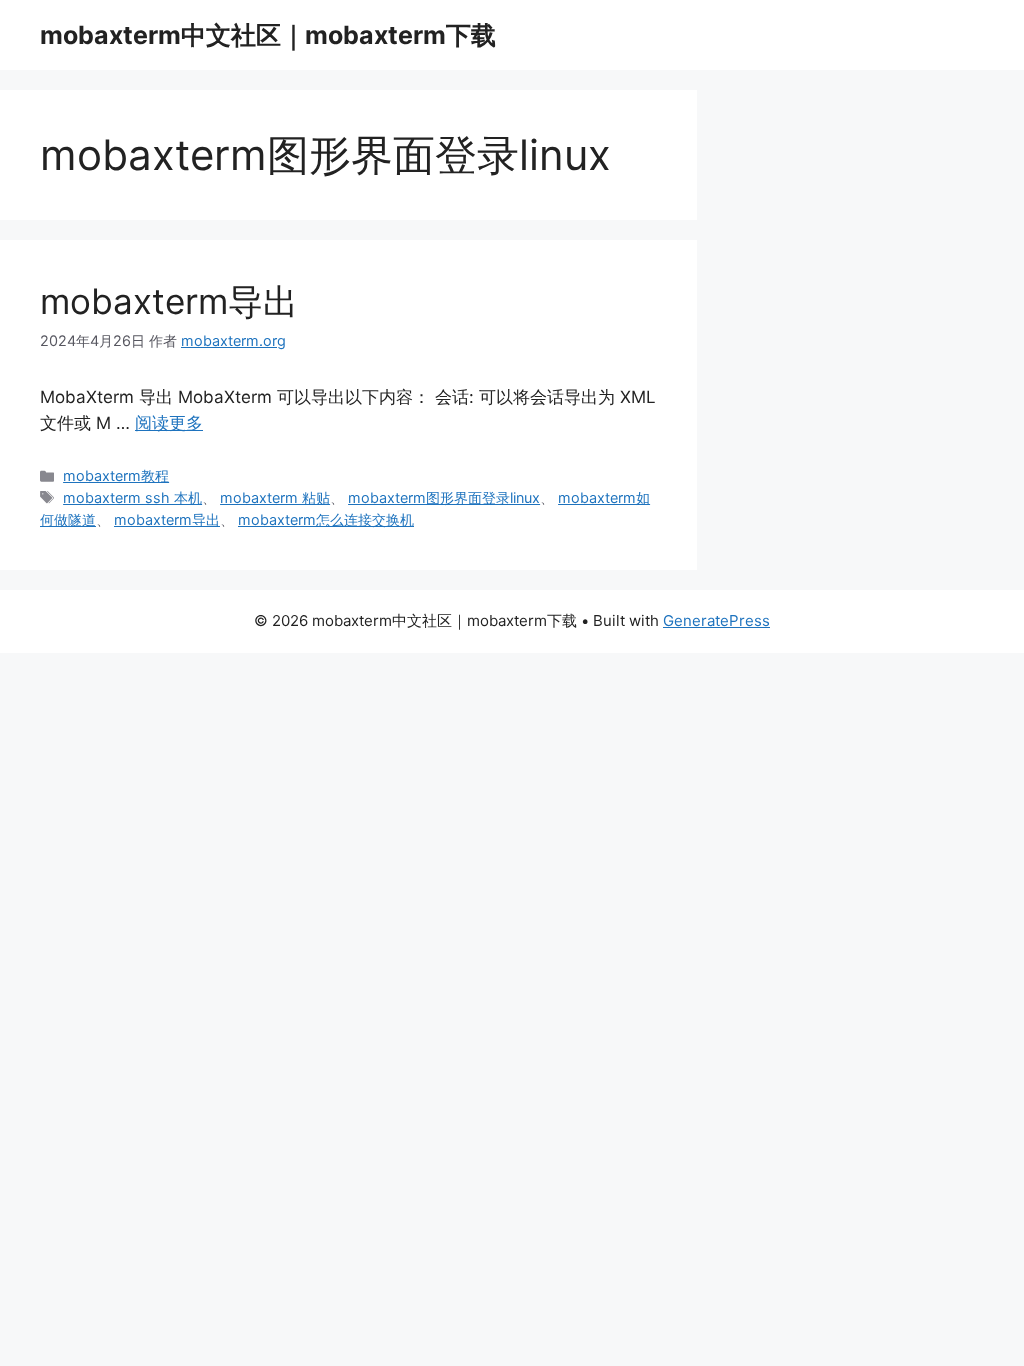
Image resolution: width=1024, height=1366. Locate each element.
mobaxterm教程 (116, 475)
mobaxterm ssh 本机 (132, 497)
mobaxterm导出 (169, 301)
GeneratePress (716, 620)
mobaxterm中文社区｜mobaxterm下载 (268, 35)
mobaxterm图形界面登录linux (444, 497)
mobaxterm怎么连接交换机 (326, 519)
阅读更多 (169, 423)
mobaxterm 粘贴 (275, 497)
